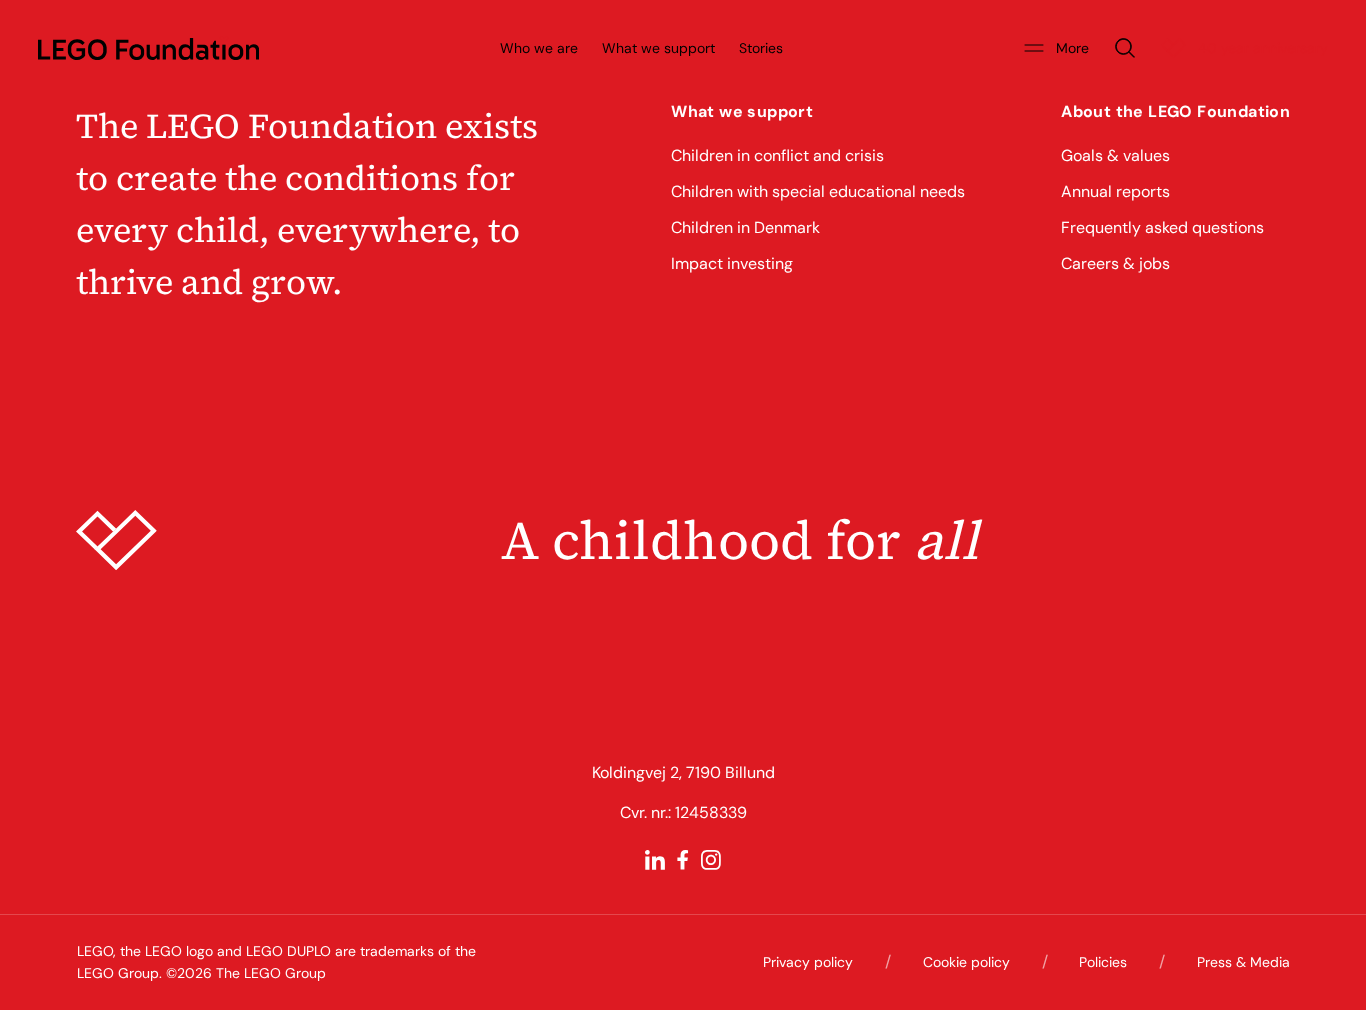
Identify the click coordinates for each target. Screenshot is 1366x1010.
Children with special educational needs (818, 191)
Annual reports (1115, 191)
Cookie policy (966, 962)
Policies (1103, 962)
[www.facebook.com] (683, 860)
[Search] (1125, 48)
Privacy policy (808, 962)
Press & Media (1243, 962)
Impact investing (732, 263)
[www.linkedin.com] (655, 860)
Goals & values (1115, 155)
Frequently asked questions (1162, 227)
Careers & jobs (1115, 263)
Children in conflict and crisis (777, 155)
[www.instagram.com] (711, 860)
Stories (761, 48)
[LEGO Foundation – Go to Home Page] (148, 48)
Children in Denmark (745, 227)
